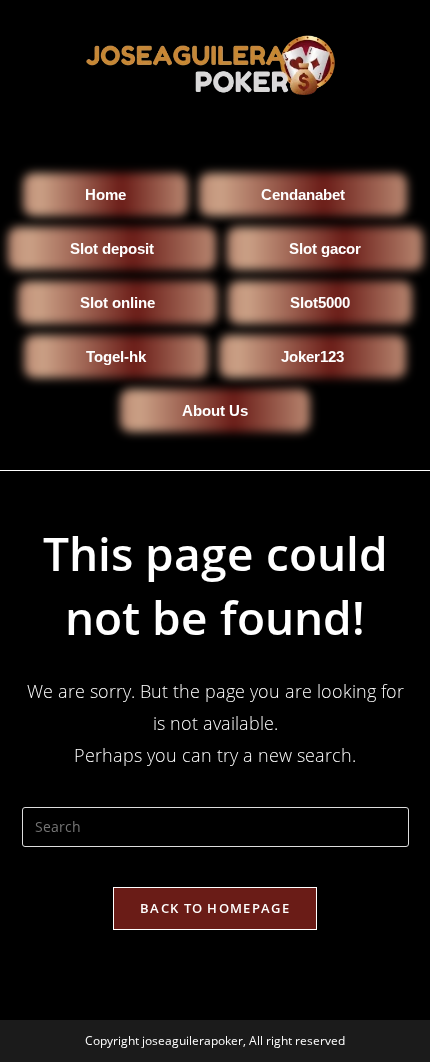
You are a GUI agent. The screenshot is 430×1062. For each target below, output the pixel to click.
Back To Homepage (215, 908)
